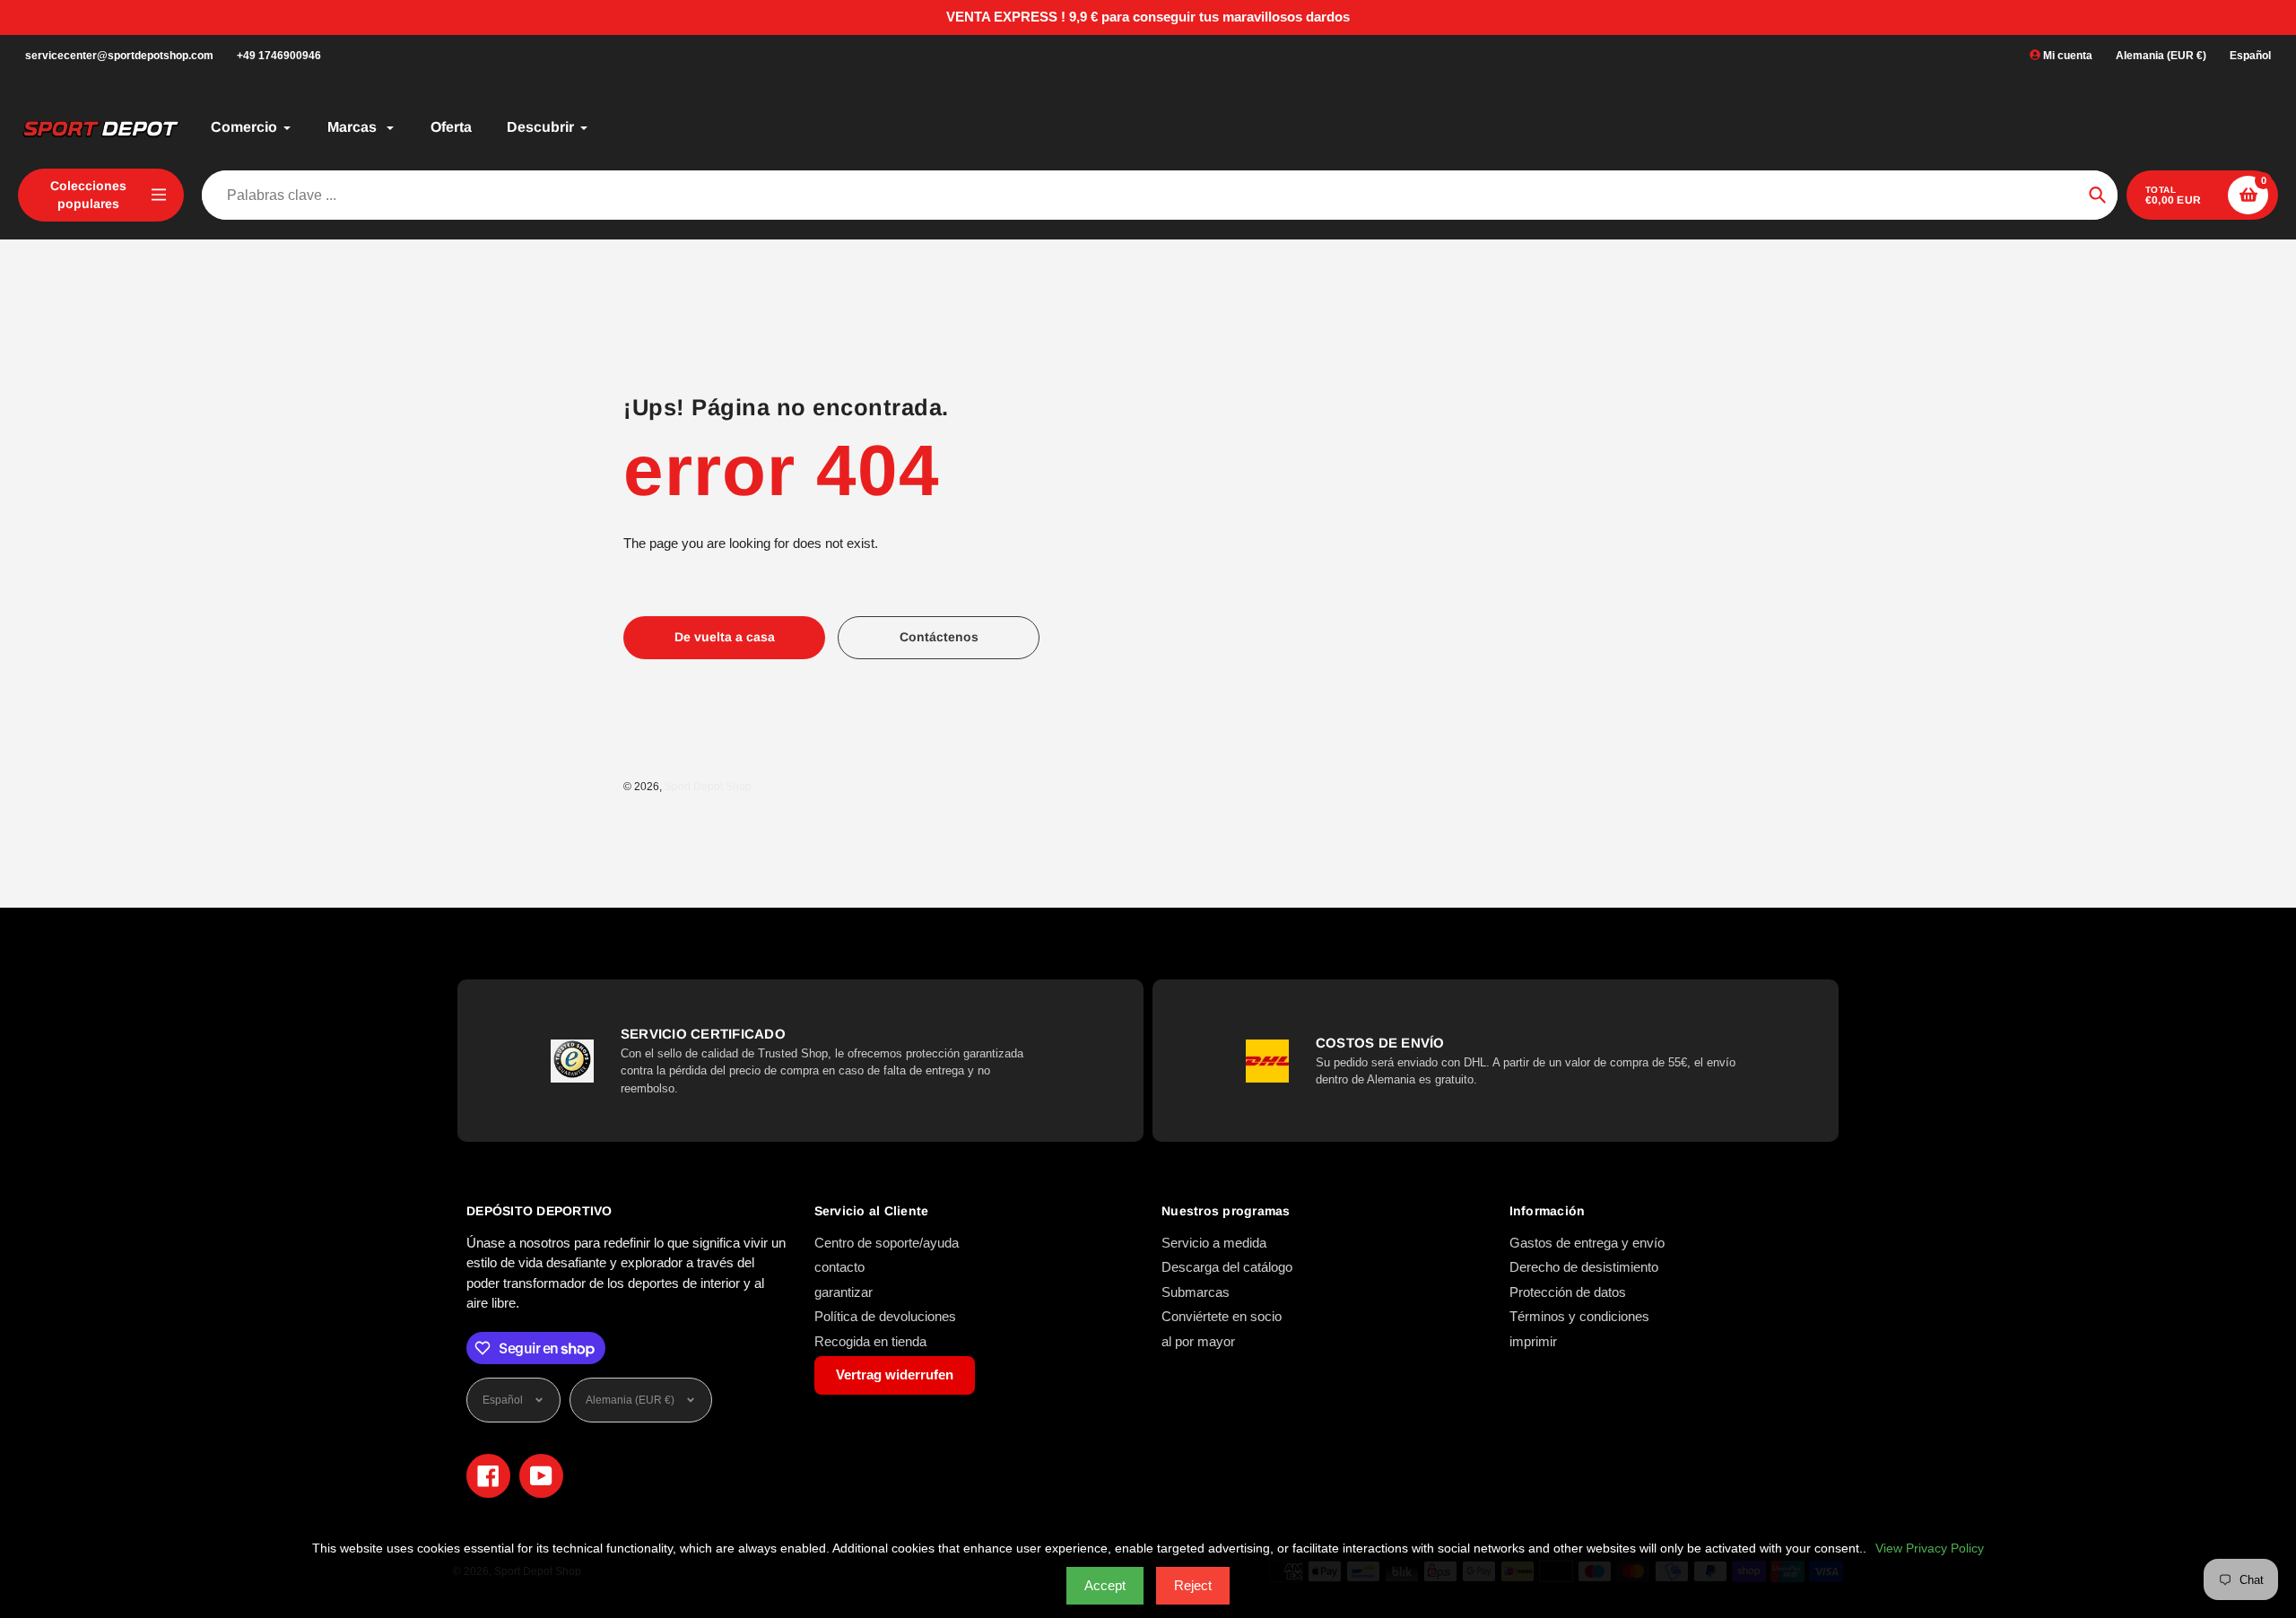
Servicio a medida (1214, 1243)
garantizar (844, 1292)
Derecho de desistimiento (1584, 1267)
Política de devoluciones (885, 1316)
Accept (1105, 1585)
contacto (839, 1267)
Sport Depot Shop (708, 787)
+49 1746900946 (279, 56)
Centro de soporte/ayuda (887, 1243)
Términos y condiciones (1579, 1316)
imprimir (1533, 1341)
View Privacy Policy (1930, 1548)
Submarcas (1196, 1292)
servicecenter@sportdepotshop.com (119, 56)
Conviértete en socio (1222, 1316)
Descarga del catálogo (1227, 1267)
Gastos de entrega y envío (1587, 1243)
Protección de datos (1568, 1292)
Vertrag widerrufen (895, 1374)
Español (2250, 56)
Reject (1193, 1585)
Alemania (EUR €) (2161, 56)
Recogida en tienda (870, 1341)
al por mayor (1198, 1341)
